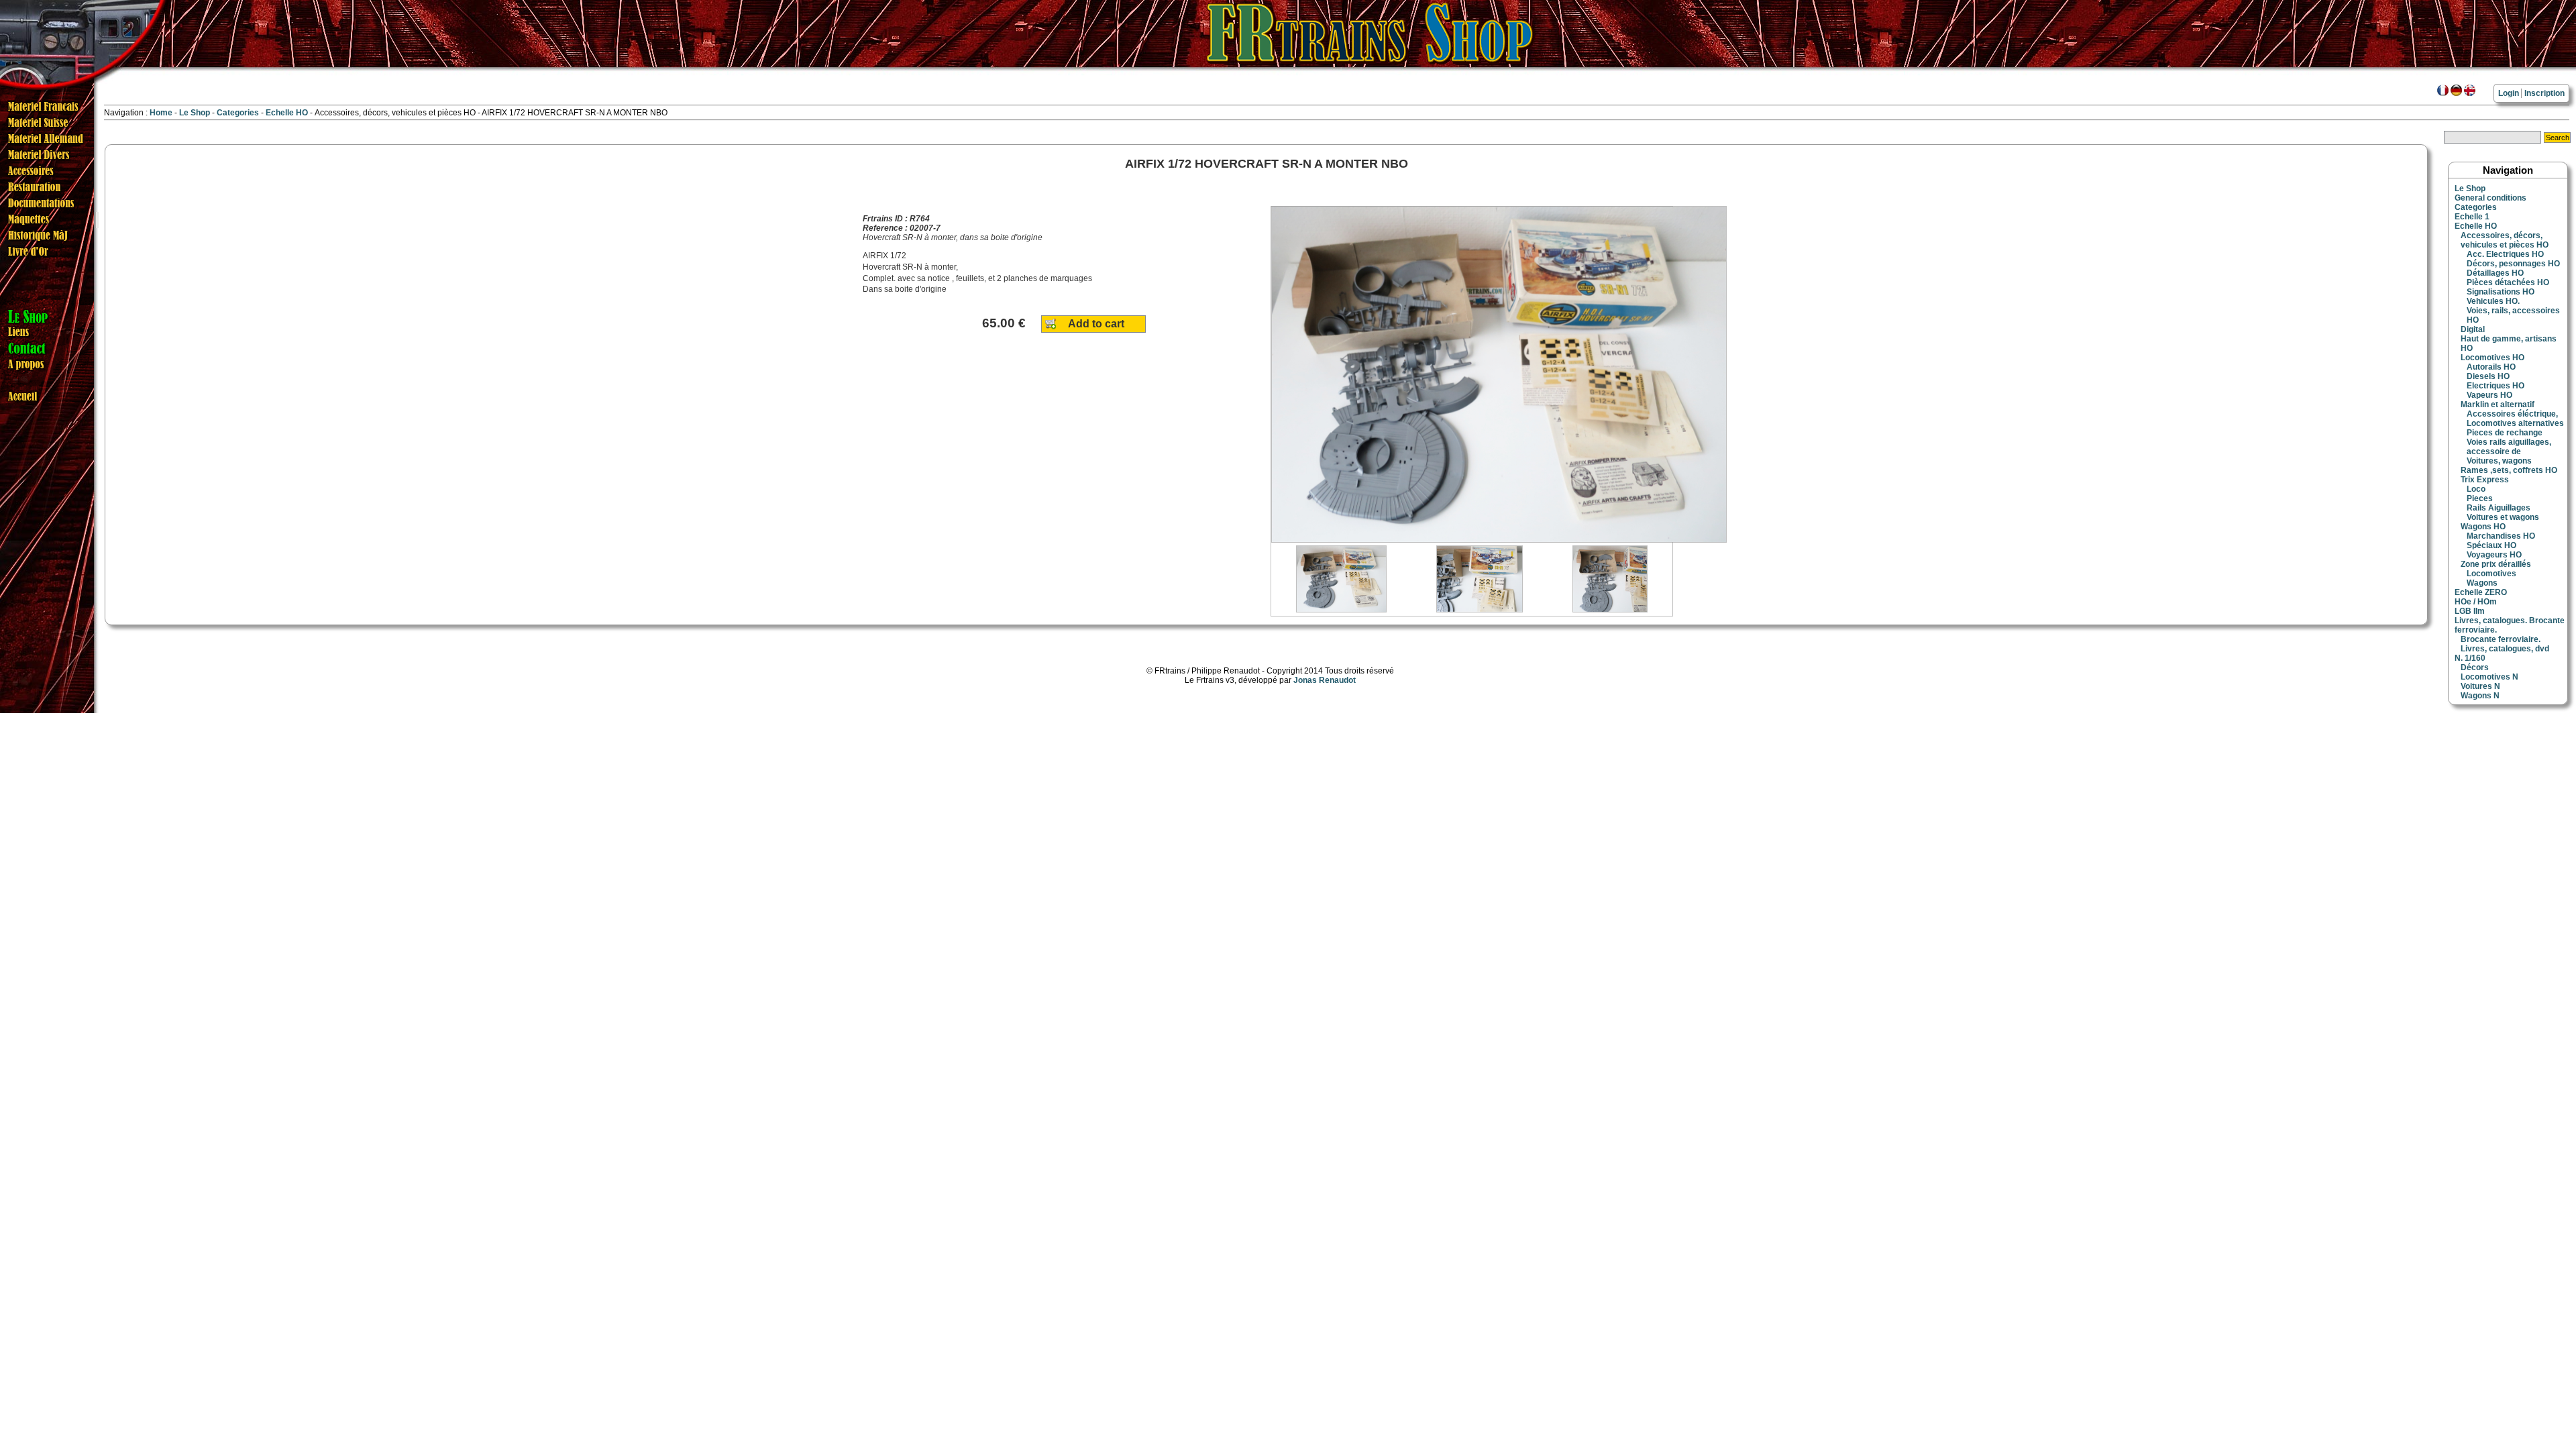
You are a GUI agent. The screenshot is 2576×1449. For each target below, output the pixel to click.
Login (2509, 93)
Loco (2476, 489)
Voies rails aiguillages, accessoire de (2509, 447)
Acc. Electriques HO (2505, 254)
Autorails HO (2491, 367)
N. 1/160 (2470, 658)
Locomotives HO (2492, 358)
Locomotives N (2489, 677)
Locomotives (2491, 574)
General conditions (2490, 198)
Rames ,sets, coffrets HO (2509, 470)
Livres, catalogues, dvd (2505, 649)
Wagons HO (2483, 527)
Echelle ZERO (2481, 592)
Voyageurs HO (2494, 555)
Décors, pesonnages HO (2513, 264)
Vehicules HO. (2493, 301)
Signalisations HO (2501, 292)
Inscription (2544, 93)
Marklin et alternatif (2498, 405)
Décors (2475, 667)
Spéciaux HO (2491, 545)
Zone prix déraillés (2496, 564)
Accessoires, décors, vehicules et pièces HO (2505, 240)
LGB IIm (2470, 611)
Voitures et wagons (2503, 517)
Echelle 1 (2472, 217)
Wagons (2482, 583)
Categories (239, 113)
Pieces (2480, 498)
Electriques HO (2495, 386)
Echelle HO (288, 113)
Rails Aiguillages (2499, 508)
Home (161, 113)
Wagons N (2480, 696)
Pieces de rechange (2505, 433)
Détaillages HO (2495, 273)
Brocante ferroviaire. (2501, 639)
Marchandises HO (2501, 536)
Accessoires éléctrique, (2512, 414)
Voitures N (2480, 686)
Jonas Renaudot (1325, 680)
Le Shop (195, 113)
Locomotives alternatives (2515, 423)
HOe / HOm (2476, 602)
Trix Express (2485, 480)
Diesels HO (2488, 376)
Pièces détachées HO (2508, 282)
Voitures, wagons (2499, 461)
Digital (2473, 329)
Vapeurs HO (2489, 395)
